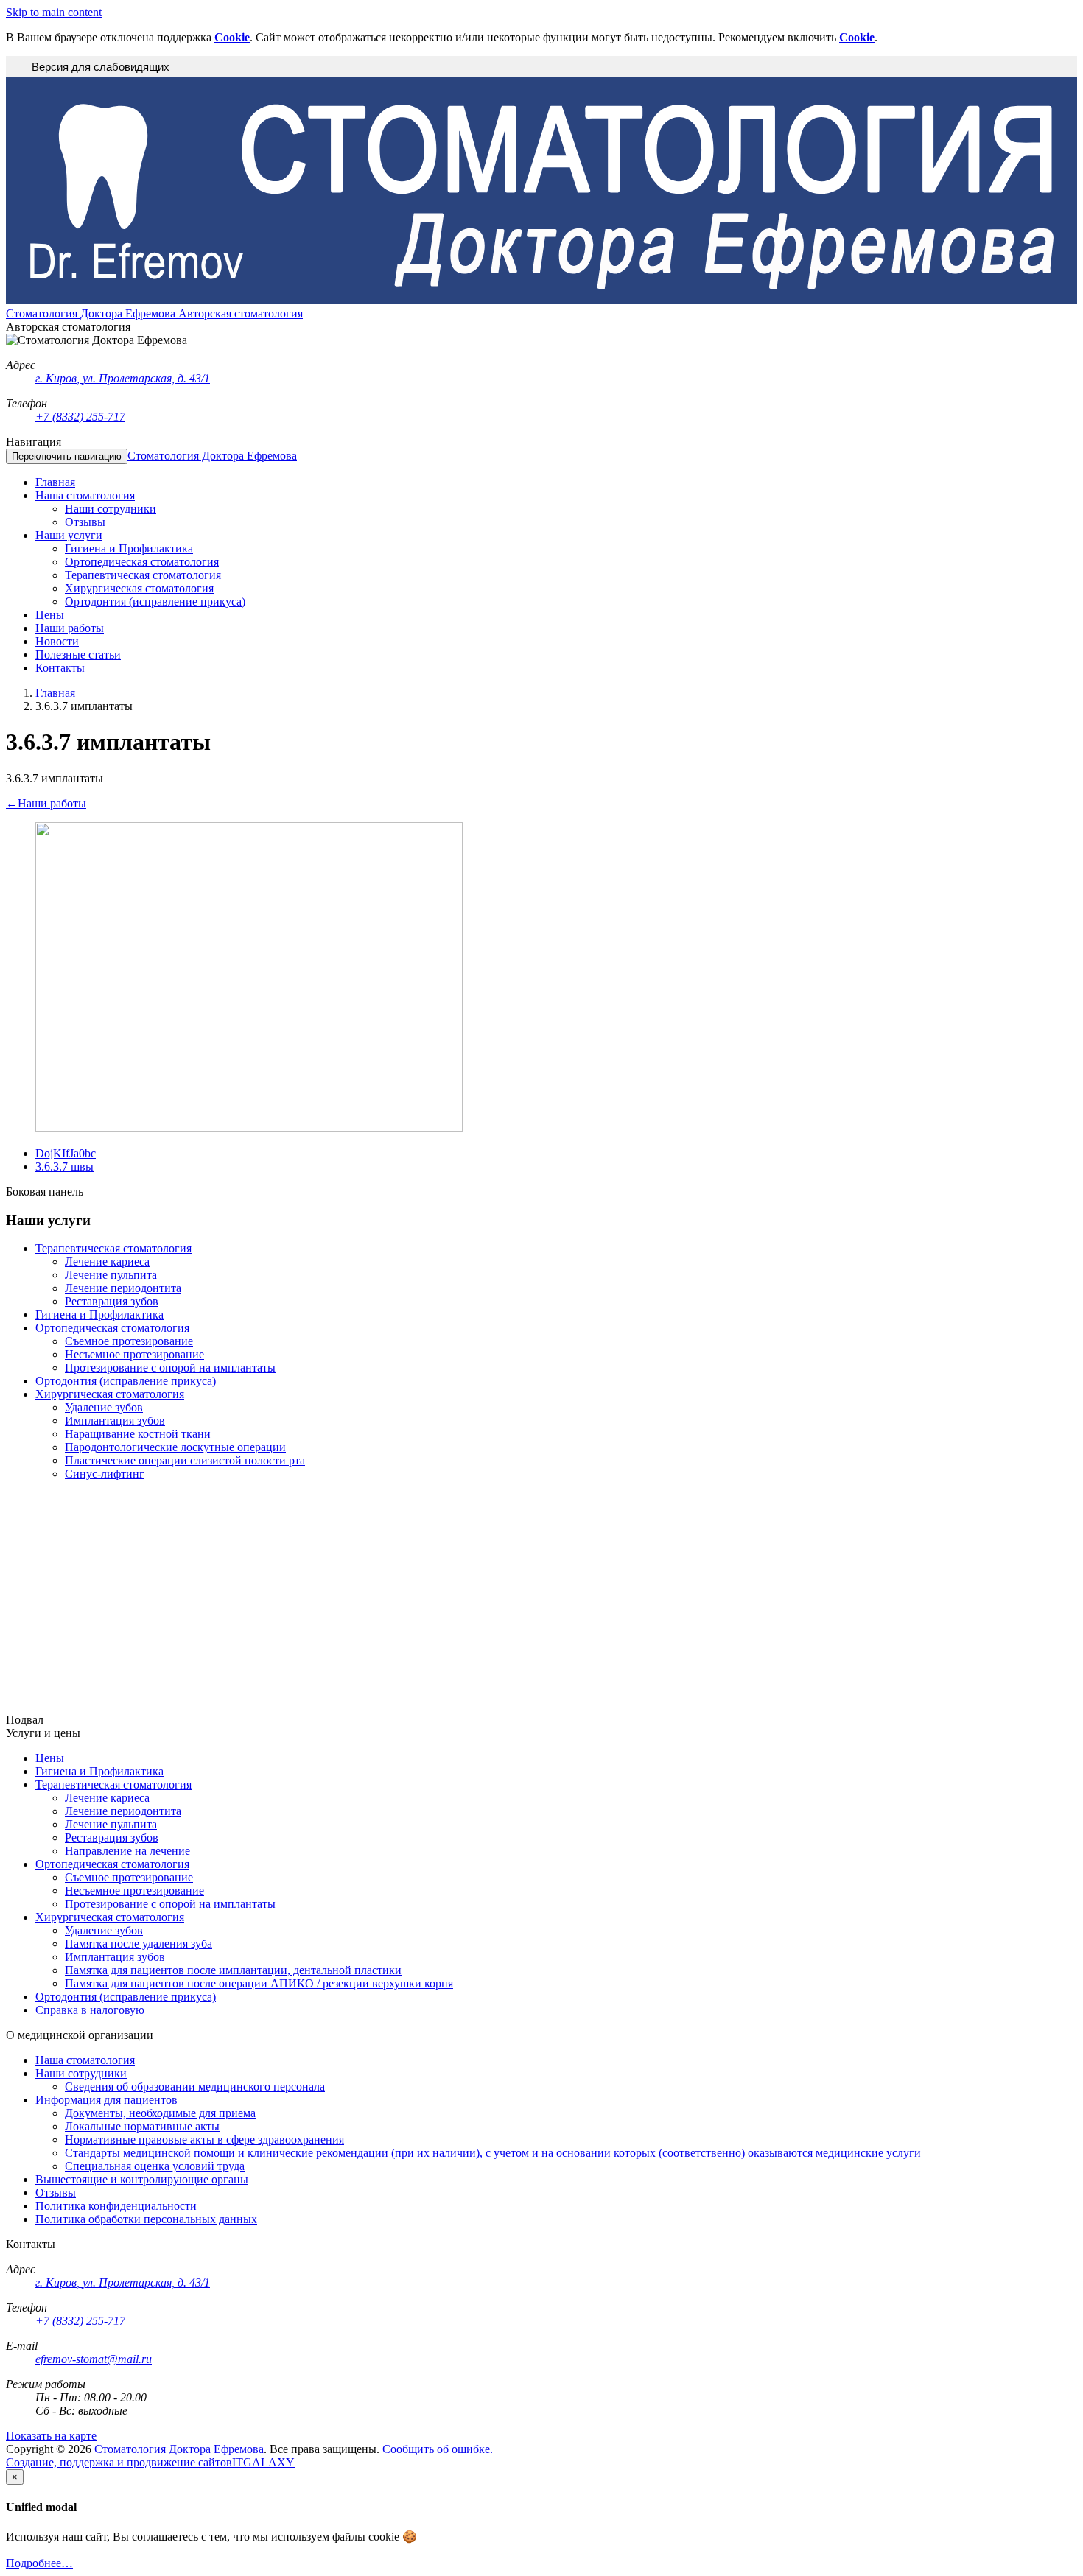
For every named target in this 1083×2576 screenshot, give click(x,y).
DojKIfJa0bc (66, 1153)
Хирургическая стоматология (110, 1394)
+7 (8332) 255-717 (80, 417)
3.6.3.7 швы (64, 1166)
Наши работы (46, 803)
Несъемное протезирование (134, 1354)
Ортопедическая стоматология (112, 1328)
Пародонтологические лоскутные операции (175, 1447)
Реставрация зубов (112, 1301)
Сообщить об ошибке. (438, 2449)
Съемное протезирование (129, 1341)
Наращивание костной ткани (138, 1434)
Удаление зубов (104, 1407)
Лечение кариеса (107, 1261)
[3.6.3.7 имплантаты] (249, 1128)
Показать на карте (51, 2436)
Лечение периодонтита (123, 1288)
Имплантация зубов (115, 1421)
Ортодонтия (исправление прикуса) (126, 1381)
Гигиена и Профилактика (99, 1315)
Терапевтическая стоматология (113, 1248)
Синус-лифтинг (105, 1474)
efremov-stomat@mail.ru (94, 2359)
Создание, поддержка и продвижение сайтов (119, 2462)
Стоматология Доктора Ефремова (212, 456)
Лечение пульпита (111, 1275)
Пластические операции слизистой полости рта (185, 1460)
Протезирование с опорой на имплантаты (170, 1368)
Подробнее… (39, 2563)
